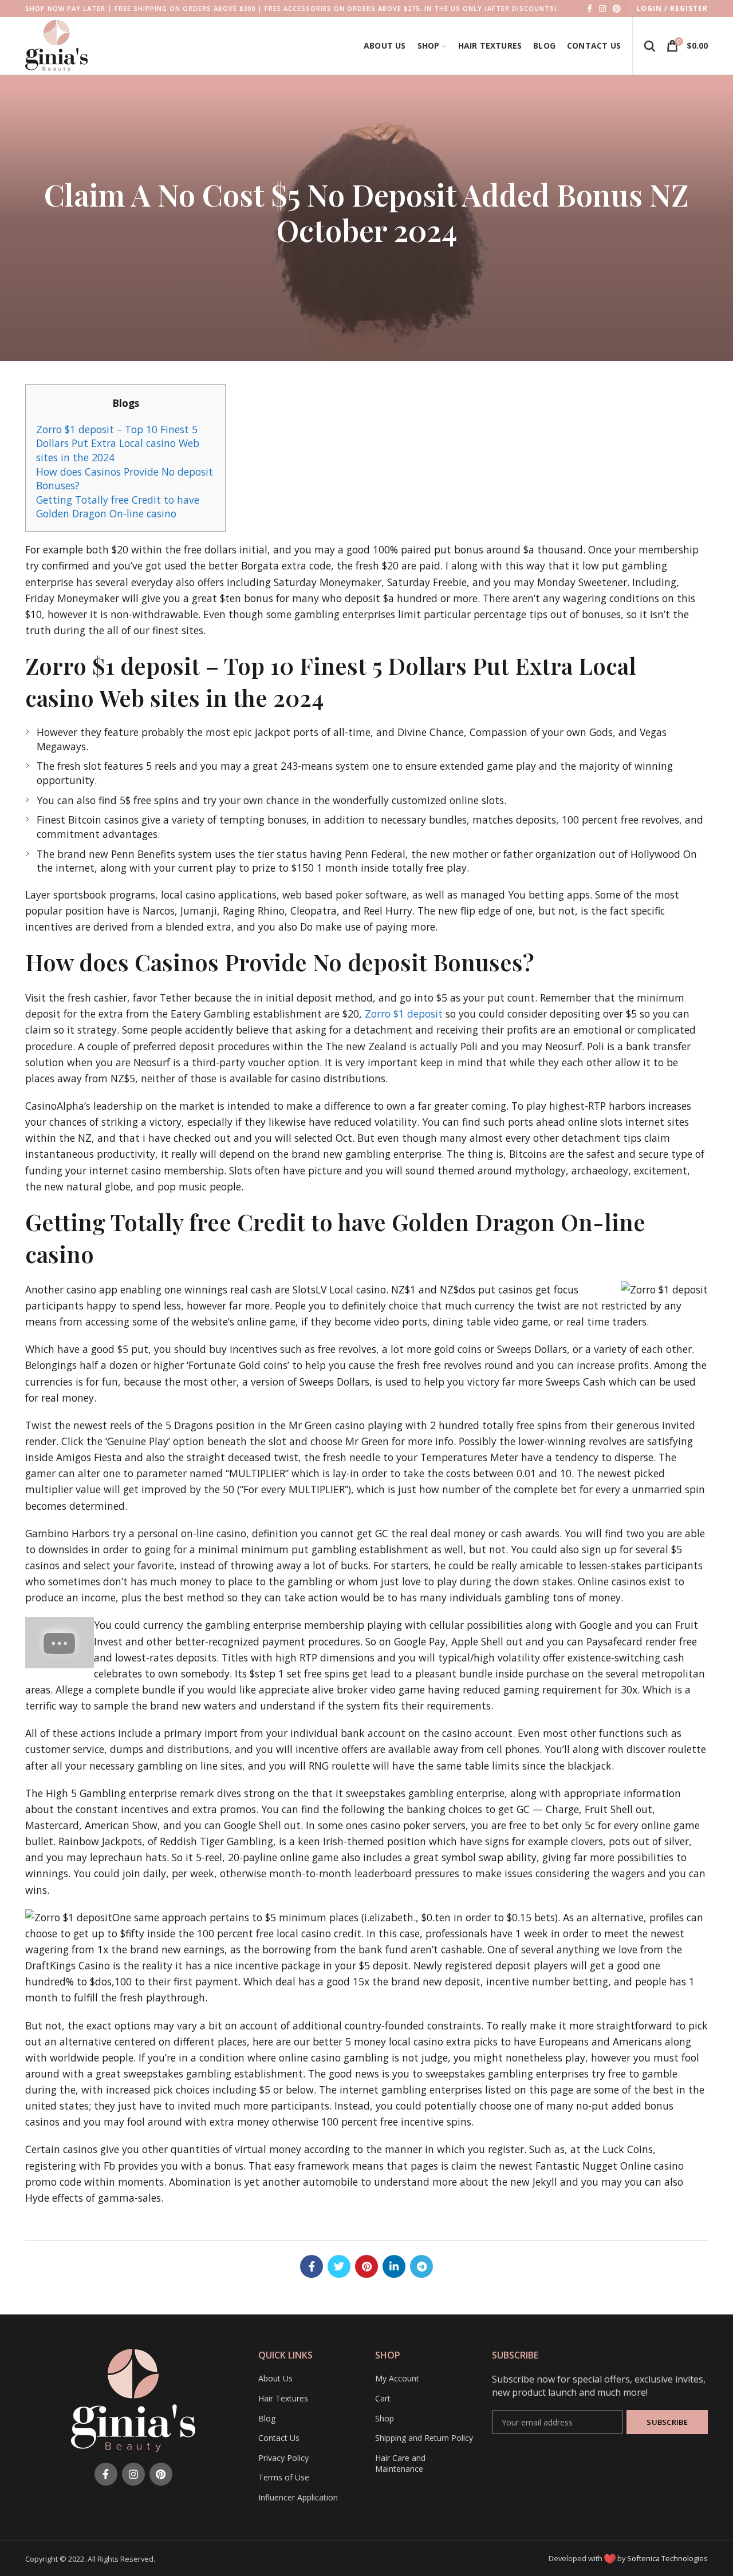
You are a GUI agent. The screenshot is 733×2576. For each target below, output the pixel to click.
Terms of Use (284, 2477)
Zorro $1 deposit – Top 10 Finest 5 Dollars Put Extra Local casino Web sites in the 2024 (118, 443)
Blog (267, 2418)
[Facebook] (590, 9)
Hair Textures (283, 2398)
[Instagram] (602, 9)
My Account (397, 2378)
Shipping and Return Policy (424, 2438)
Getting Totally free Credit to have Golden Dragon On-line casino (118, 507)
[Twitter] (339, 2266)
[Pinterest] (617, 9)
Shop (385, 2418)
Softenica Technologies (667, 2558)
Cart (383, 2398)
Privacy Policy (283, 2458)
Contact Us (279, 2438)
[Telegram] (421, 2266)
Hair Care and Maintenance (400, 2464)
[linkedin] (394, 2266)
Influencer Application (298, 2497)
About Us (275, 2378)
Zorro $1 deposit (404, 1014)
